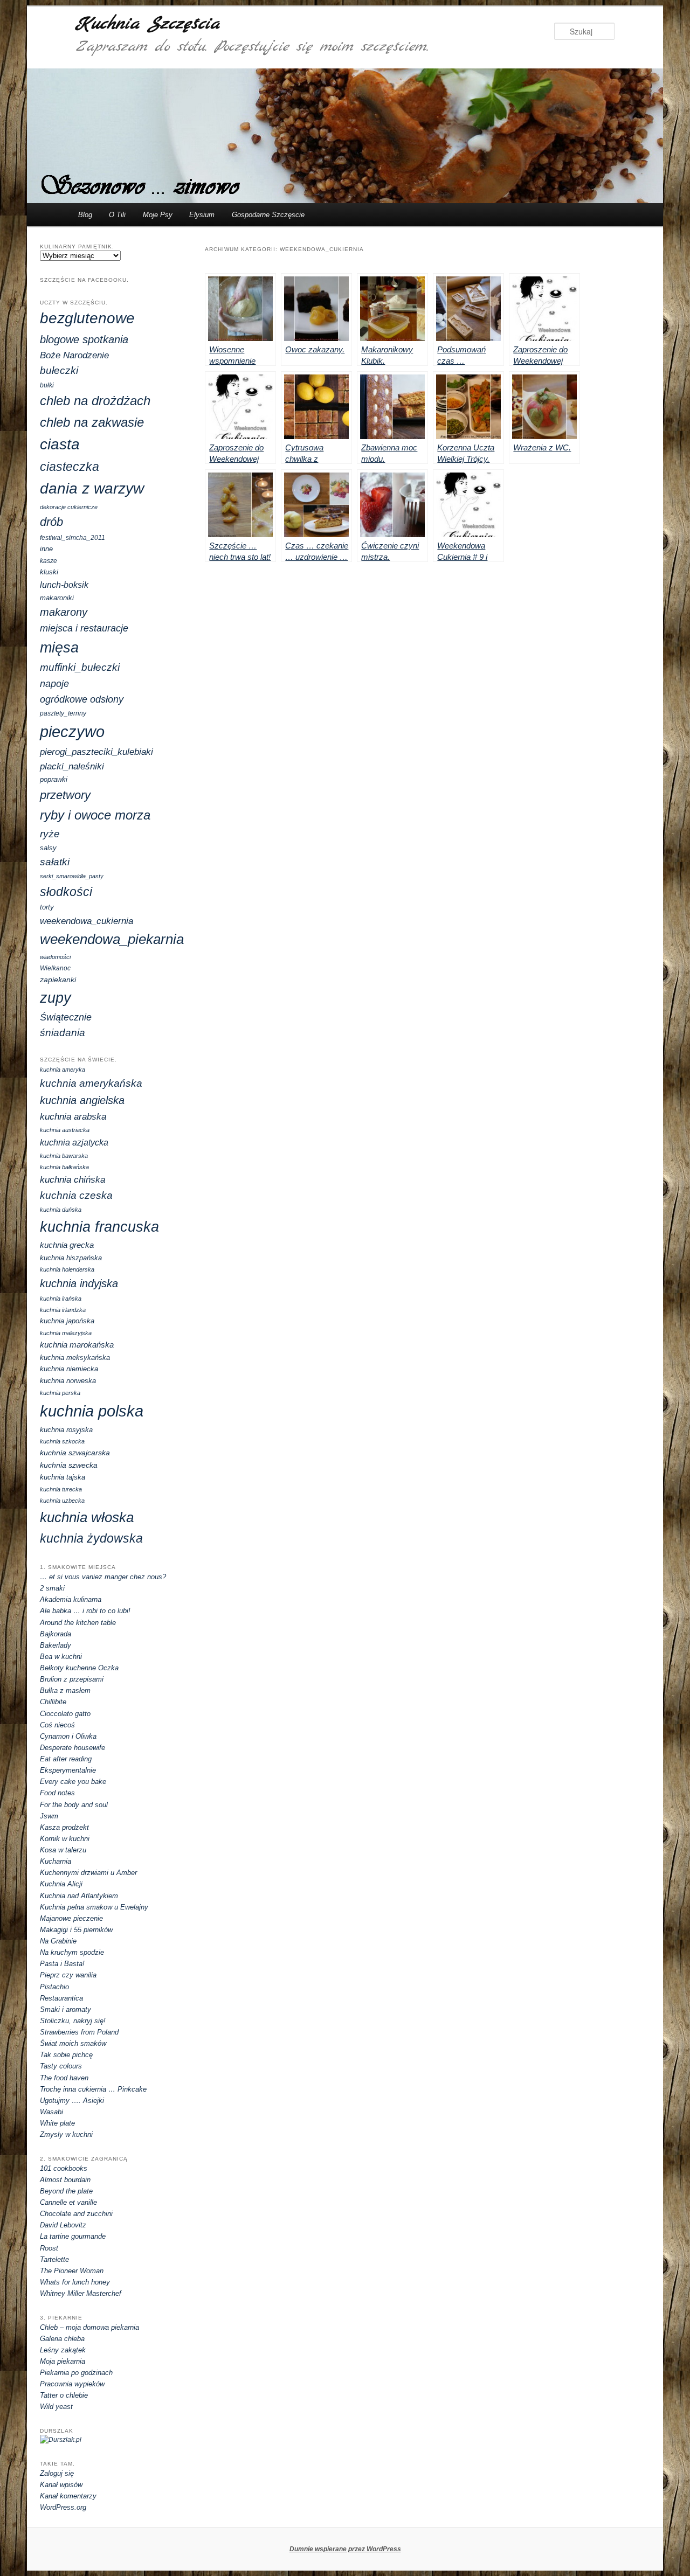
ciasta (60, 444)
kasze (49, 561)
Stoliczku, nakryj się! (73, 2021)
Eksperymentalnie (68, 1770)
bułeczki (59, 370)
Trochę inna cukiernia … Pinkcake (93, 2089)
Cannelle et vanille (68, 2202)
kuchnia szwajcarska (75, 1453)
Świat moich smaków (73, 2043)
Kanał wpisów (61, 2485)
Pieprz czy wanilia (68, 1975)
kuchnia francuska (99, 1227)
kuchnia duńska (61, 1210)
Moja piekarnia (63, 2361)
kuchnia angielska (82, 1100)
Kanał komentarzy (68, 2496)
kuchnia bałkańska (64, 1167)
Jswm (49, 1816)
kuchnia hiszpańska (71, 1258)
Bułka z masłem (65, 1690)
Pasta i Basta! (62, 1964)
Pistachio (54, 1987)
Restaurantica (61, 1998)
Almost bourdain (65, 2180)
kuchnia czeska (76, 1195)
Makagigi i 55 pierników (76, 1930)
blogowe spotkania (84, 339)
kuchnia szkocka (62, 1441)
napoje (54, 684)
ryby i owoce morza (95, 815)
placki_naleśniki (72, 766)
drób (51, 522)
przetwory (65, 795)
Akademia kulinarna (71, 1599)
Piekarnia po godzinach (76, 2373)
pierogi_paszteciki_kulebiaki (96, 752)
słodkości (66, 892)
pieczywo (72, 731)
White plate (57, 2123)
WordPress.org (63, 2507)
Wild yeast (56, 2407)
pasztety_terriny (63, 713)
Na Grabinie (58, 1941)
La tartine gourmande (73, 2236)
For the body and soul (74, 1805)
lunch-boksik (64, 585)
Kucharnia (56, 1861)
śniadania (63, 1033)
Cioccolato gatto (65, 1714)
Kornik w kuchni (65, 1839)
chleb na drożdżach (95, 401)
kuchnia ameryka (63, 1070)
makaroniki (57, 598)
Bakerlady (56, 1645)
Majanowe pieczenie (71, 1918)
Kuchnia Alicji (61, 1884)
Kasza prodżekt (64, 1827)
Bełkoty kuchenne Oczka (79, 1668)
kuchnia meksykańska (75, 1358)
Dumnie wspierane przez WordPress (345, 2549)
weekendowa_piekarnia (112, 939)
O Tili (117, 215)
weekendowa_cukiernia (87, 921)
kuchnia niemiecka (69, 1369)
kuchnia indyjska (79, 1283)
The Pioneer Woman (72, 2271)
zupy (56, 998)
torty (47, 907)
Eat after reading (66, 1759)
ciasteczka (70, 467)
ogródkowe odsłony (82, 699)
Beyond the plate (66, 2191)
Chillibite (53, 1702)
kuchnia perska (60, 1393)
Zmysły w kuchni (66, 2134)
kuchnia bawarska (64, 1156)
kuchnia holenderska (67, 1269)
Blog (85, 215)
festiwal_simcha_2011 (73, 538)
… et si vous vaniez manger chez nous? (103, 1577)
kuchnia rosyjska (66, 1430)
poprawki (54, 779)
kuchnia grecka (67, 1245)
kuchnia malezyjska (66, 1333)
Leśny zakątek (63, 2350)
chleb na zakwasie (92, 422)
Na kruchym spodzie (72, 1952)
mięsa (59, 648)
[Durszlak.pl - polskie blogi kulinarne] (61, 2440)
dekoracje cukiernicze (69, 507)
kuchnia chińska (73, 1180)
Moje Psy (158, 215)
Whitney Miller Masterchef (81, 2293)
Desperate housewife (73, 1748)
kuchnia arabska (73, 1117)
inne (46, 549)
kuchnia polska (92, 1411)
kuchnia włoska (87, 1517)
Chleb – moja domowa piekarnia (89, 2327)
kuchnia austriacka (65, 1130)
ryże (50, 834)
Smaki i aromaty (65, 2009)
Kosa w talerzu (63, 1850)
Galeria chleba (62, 2339)
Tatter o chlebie (64, 2395)
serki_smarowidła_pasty (72, 876)
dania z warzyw (92, 488)
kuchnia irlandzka (63, 1310)
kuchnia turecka (61, 1489)
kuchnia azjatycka (74, 1142)
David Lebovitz (63, 2225)
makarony (64, 612)
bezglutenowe (87, 318)
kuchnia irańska (61, 1299)
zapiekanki (58, 980)
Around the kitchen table (78, 1623)
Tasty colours (61, 2066)
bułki (47, 385)
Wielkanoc (55, 968)
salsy (48, 848)
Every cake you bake (73, 1782)
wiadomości (55, 957)
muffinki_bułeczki (80, 667)
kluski (49, 572)
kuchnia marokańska (77, 1345)
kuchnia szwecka (69, 1465)
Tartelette (54, 2259)
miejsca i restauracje (84, 628)
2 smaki (52, 1588)
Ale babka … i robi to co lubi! (85, 1611)
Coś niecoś (57, 1725)
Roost (49, 2248)
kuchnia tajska (63, 1477)
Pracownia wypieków (72, 2384)
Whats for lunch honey (75, 2282)
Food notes (57, 1793)
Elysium (202, 215)
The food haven (64, 2078)
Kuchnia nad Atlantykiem (79, 1896)
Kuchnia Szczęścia (147, 24)
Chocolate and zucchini (76, 2214)
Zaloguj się (57, 2473)
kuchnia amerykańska (91, 1083)
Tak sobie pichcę (66, 2055)
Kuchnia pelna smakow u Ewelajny (94, 1907)
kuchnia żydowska (91, 1539)
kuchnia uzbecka (62, 1501)
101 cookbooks (64, 2168)
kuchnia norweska (68, 1381)
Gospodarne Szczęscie (268, 215)
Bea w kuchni (61, 1657)
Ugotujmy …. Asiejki (72, 2101)
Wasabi (51, 2112)
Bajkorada (56, 1634)
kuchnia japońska (67, 1321)
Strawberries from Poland (79, 2032)
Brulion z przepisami (72, 1679)
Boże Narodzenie (74, 355)
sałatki (55, 862)
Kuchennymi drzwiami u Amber (88, 1873)
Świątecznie (66, 1017)
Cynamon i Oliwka (68, 1736)
